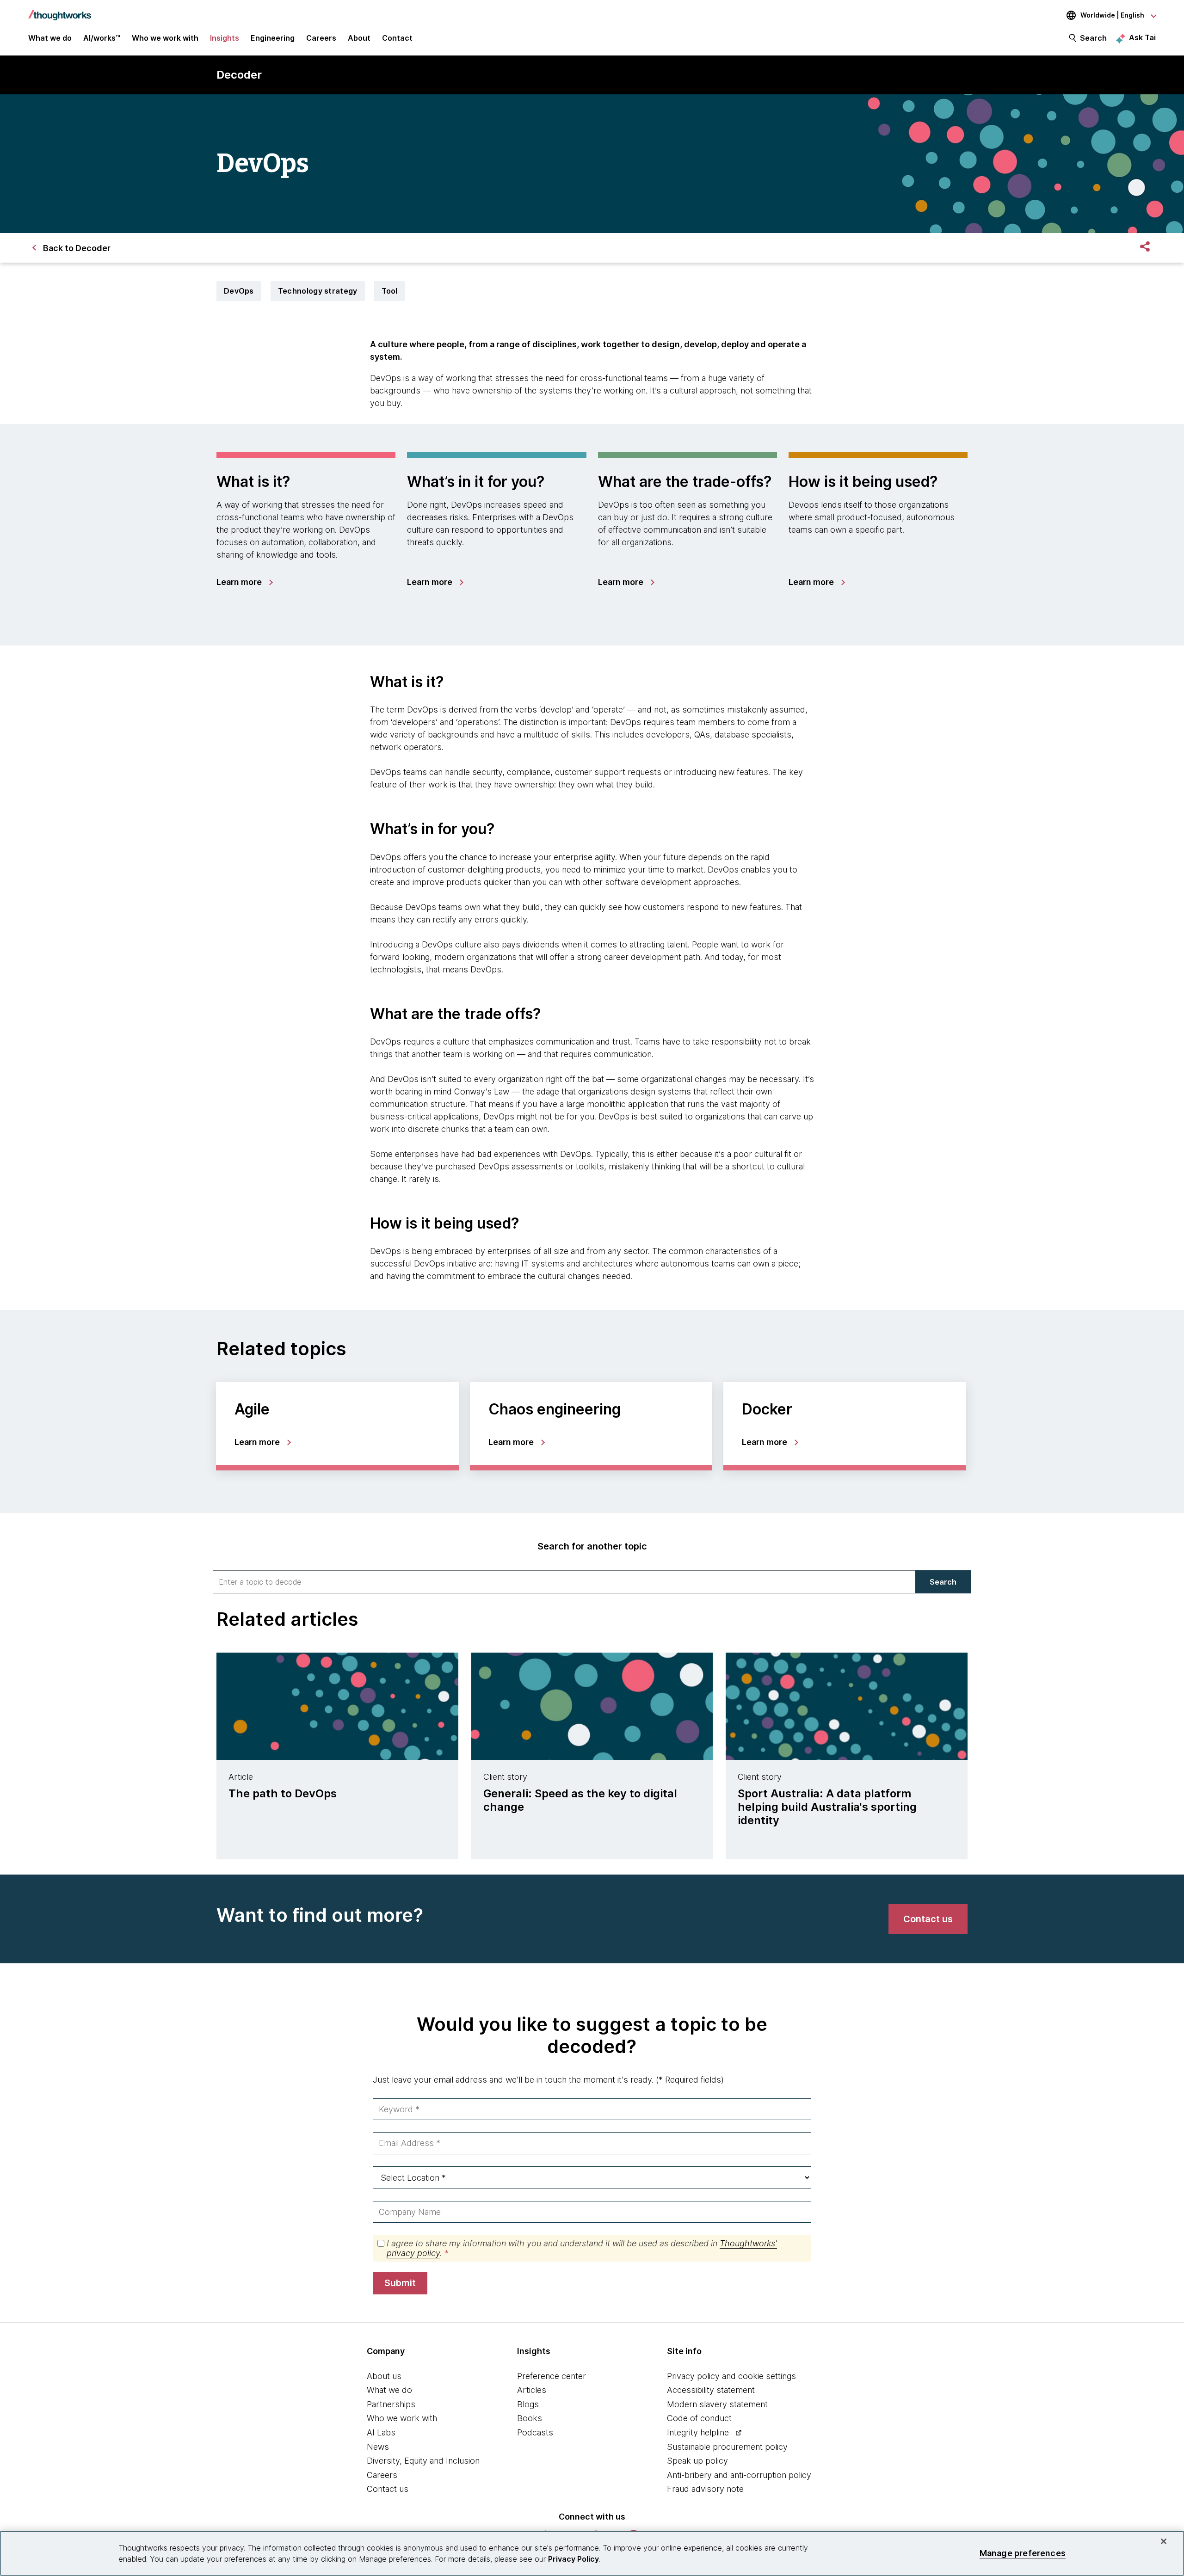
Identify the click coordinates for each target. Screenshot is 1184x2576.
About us (384, 2376)
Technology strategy (318, 291)
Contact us (388, 2489)
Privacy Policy (573, 2559)
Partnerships (391, 2404)
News (378, 2447)
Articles (532, 2390)
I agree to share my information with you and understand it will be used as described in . (582, 2248)
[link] (244, 582)
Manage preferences (1023, 2553)
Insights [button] (225, 38)
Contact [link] (397, 38)
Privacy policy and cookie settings (731, 2376)
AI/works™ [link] (102, 38)
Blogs (528, 2404)
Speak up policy (697, 2461)
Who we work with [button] (165, 38)
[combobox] (564, 1582)
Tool (390, 291)
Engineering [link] (273, 38)
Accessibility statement (711, 2390)
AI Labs (381, 2432)
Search (1093, 38)
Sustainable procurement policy (727, 2447)
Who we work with (402, 2418)
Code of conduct (699, 2418)
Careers (382, 2475)
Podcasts (535, 2432)
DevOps (239, 291)
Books (530, 2418)
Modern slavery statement (717, 2404)
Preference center (552, 2376)
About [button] (359, 38)
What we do (389, 2390)
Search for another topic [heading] (592, 1546)
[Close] (1164, 2541)
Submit (400, 2283)
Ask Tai (1142, 37)
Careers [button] (321, 38)
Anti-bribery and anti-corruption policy (739, 2475)
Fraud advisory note (705, 2489)
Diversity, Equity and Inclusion (423, 2461)
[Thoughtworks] (60, 11)
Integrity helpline (698, 2432)
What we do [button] (50, 38)
